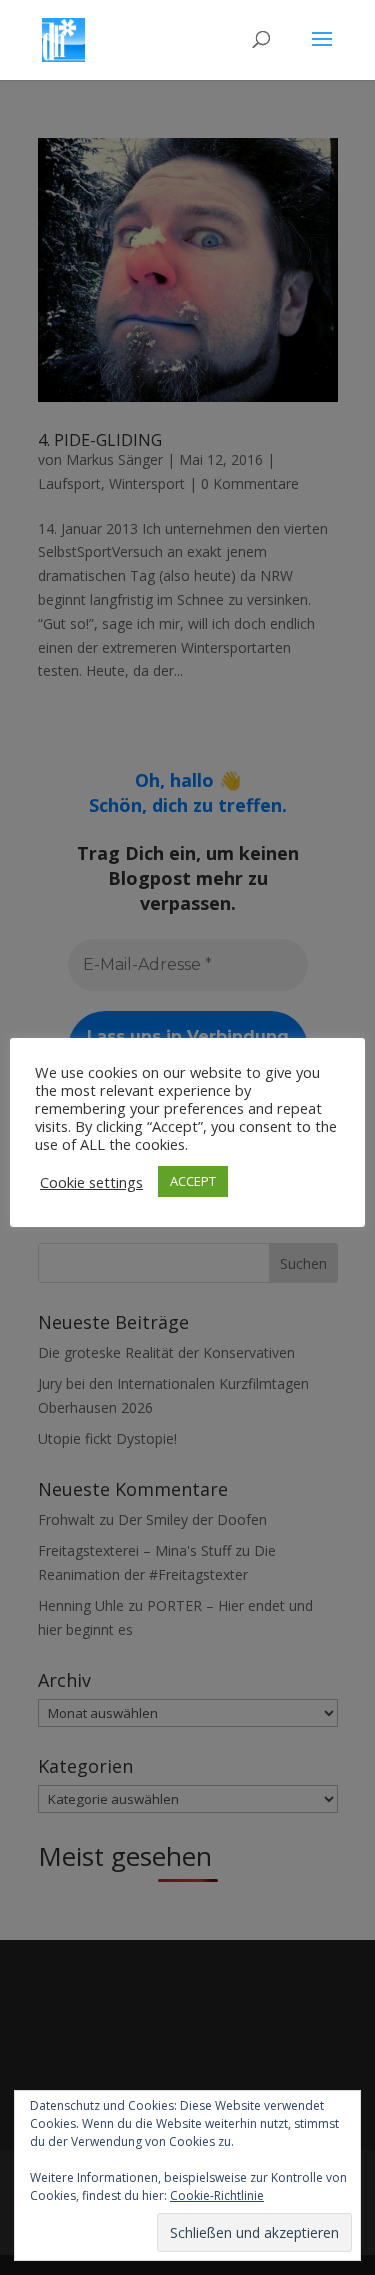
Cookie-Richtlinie (217, 2195)
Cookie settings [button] (91, 1182)
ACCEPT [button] (193, 1181)
